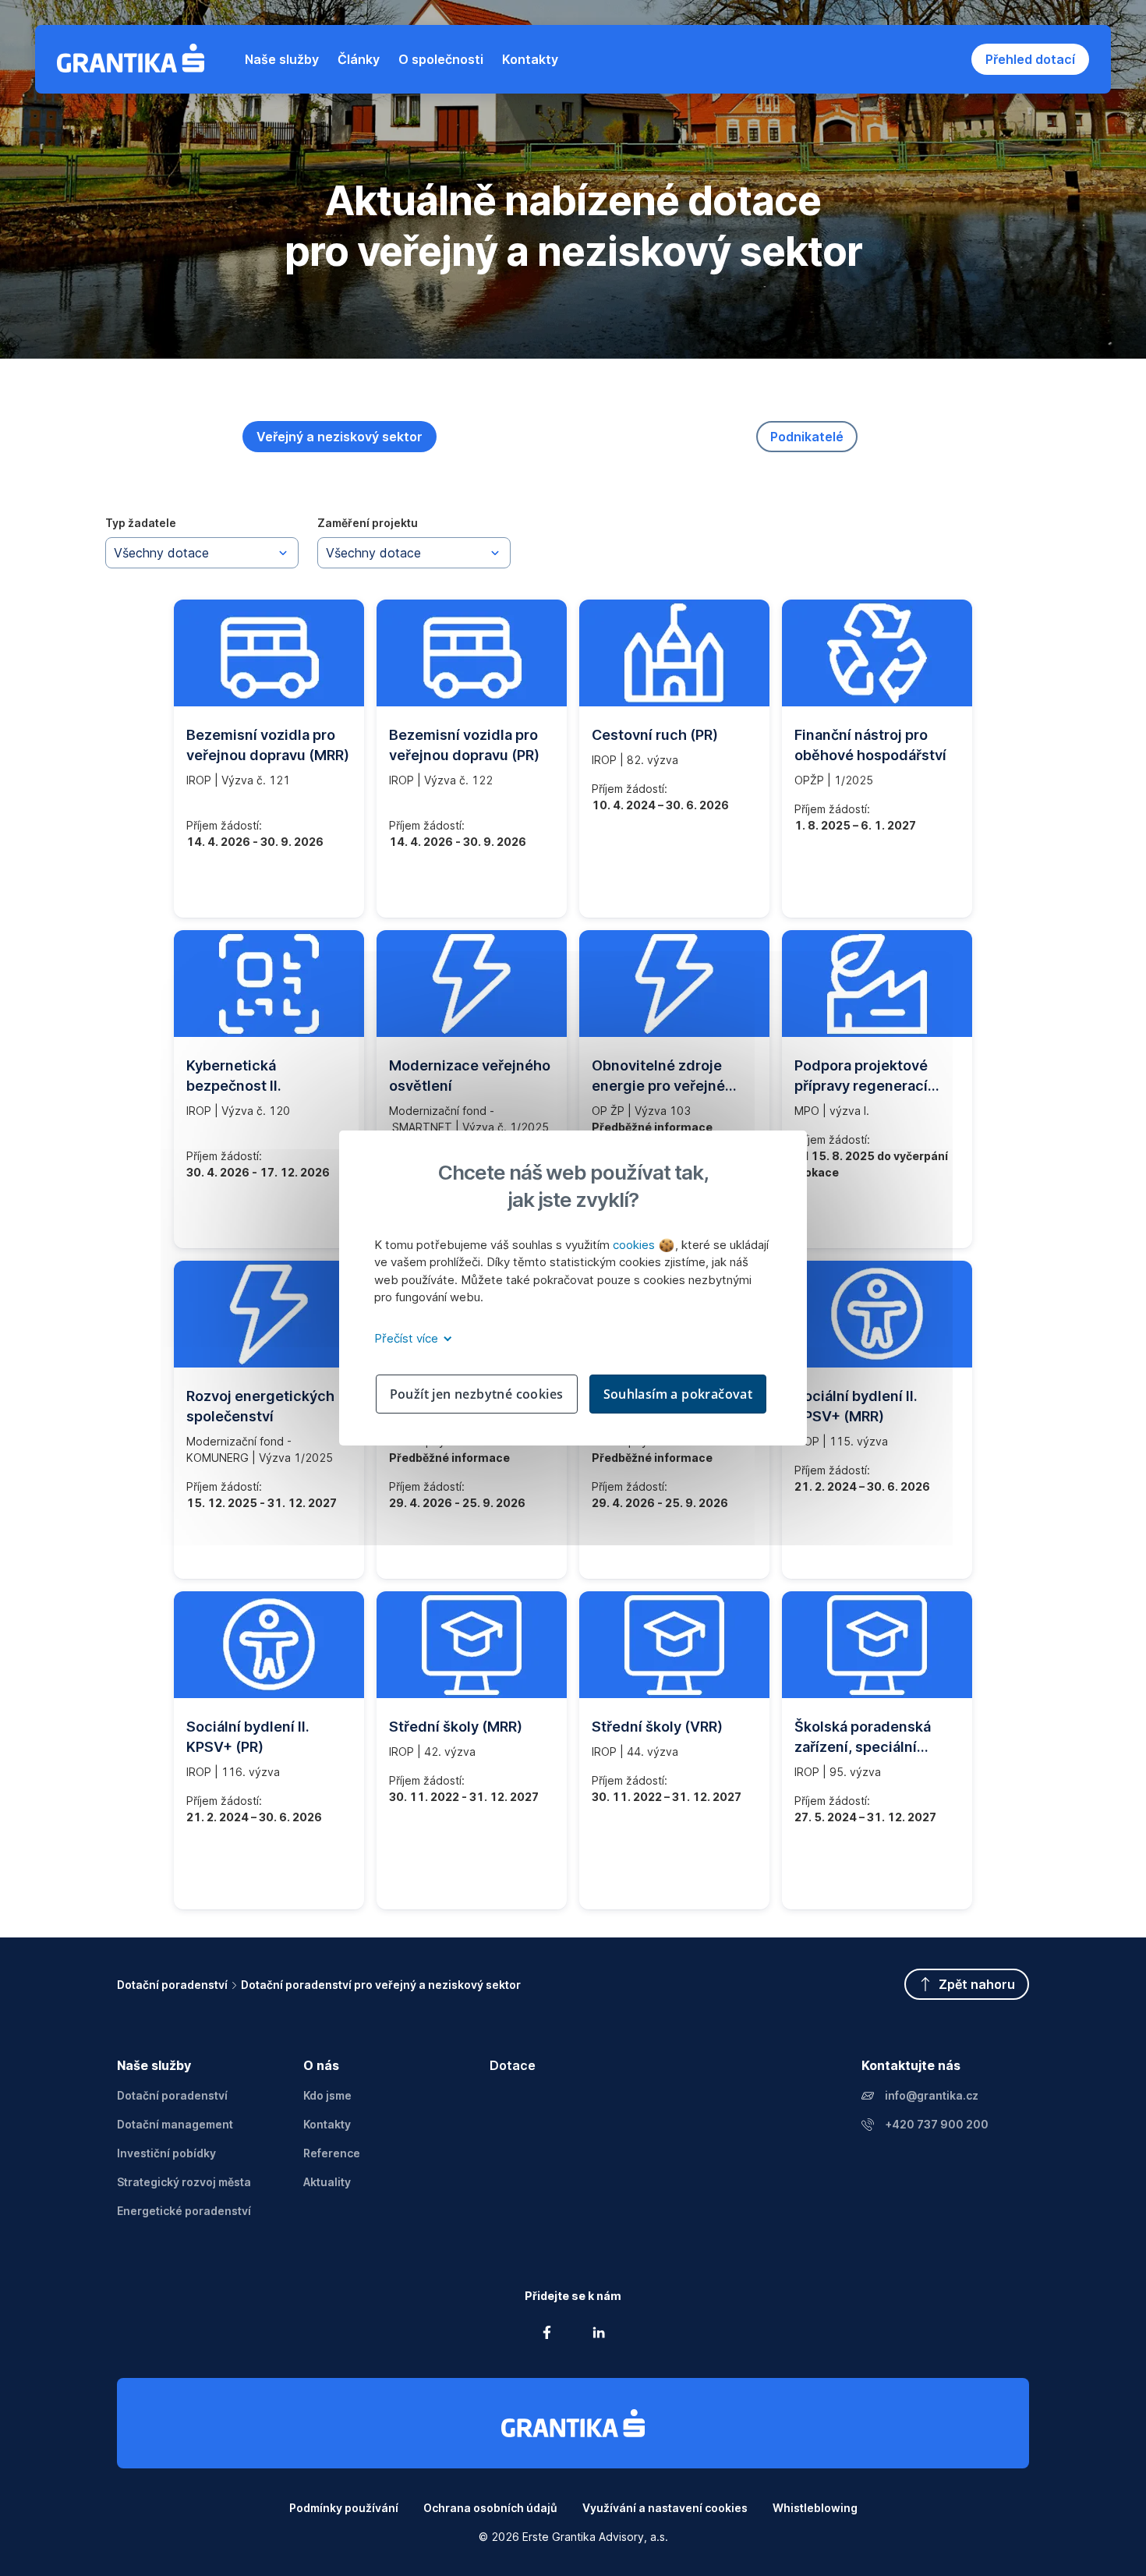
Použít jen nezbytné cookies (477, 1394)
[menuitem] (282, 59)
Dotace (513, 2065)
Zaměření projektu (368, 523)
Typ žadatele (141, 523)
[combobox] (202, 553)
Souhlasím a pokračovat (678, 1394)
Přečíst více (408, 1338)
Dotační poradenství (172, 1985)
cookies (635, 1245)
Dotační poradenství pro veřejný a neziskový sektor (381, 1985)
